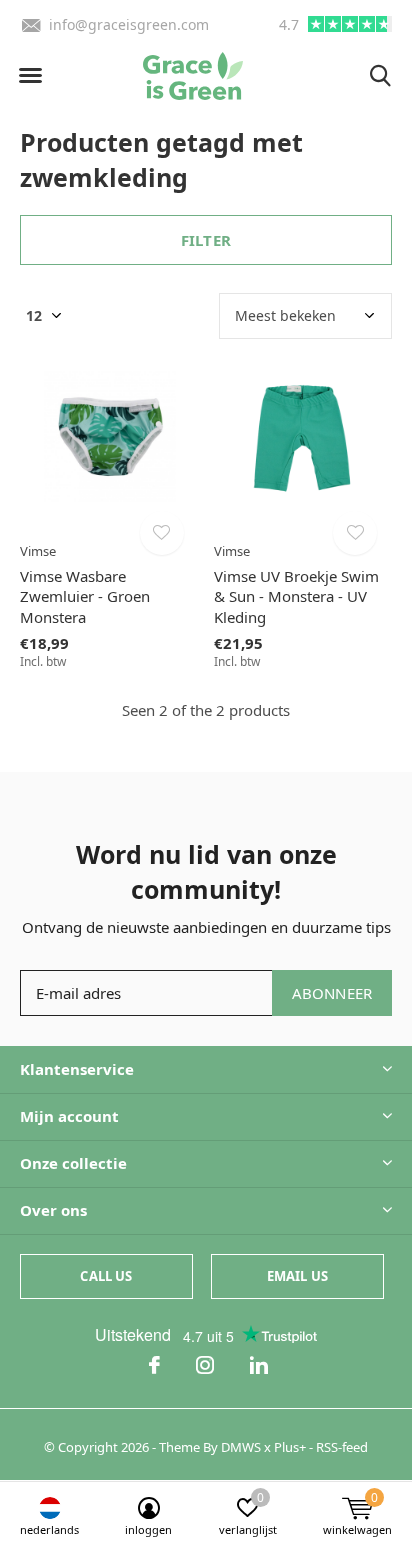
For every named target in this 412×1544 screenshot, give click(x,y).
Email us (297, 1276)
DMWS (241, 1447)
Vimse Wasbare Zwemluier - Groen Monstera (85, 597)
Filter (206, 240)
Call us (106, 1276)
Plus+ (290, 1447)
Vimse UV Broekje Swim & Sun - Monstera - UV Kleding (296, 597)
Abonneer (332, 993)
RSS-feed (342, 1447)
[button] (30, 76)
